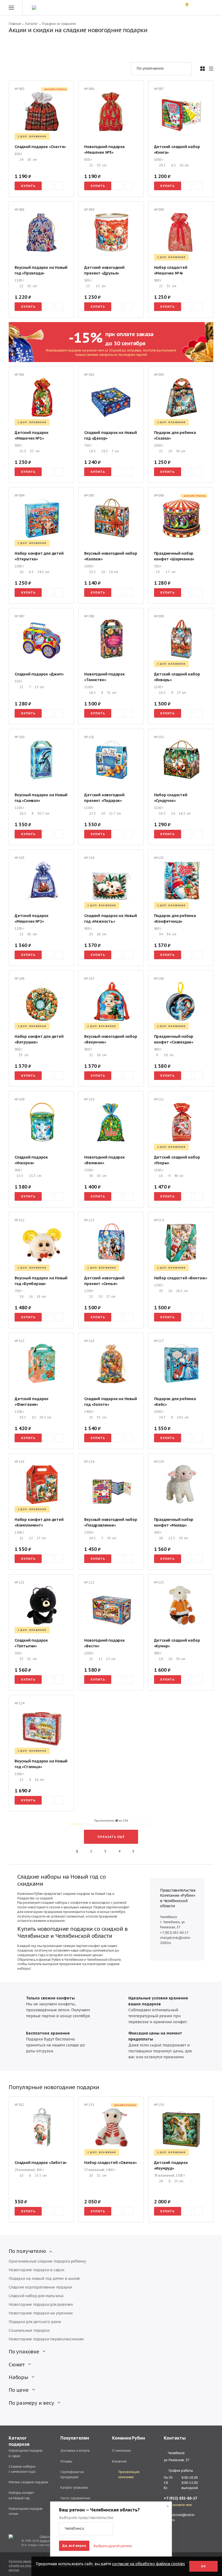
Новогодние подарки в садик (37, 2270)
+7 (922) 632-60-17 (174, 1933)
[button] (86, 2529)
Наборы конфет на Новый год (21, 2495)
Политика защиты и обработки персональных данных (27, 2566)
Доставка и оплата (75, 2450)
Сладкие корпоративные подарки (40, 2287)
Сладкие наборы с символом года (22, 2469)
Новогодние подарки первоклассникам (46, 2339)
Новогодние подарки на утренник (41, 2313)
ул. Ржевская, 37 (177, 2460)
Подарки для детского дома (35, 2322)
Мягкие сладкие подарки (28, 2482)
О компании (121, 2450)
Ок (203, 2566)
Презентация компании (129, 2474)
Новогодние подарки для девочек (41, 2304)
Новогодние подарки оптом (26, 2511)
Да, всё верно (74, 2546)
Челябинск (176, 2453)
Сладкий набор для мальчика (36, 2296)
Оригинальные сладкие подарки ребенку (47, 2261)
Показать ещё (111, 1837)
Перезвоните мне (178, 2505)
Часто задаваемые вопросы (75, 2501)
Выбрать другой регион (113, 2546)
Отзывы (66, 2461)
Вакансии (119, 2461)
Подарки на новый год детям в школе (44, 2279)
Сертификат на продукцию (72, 2474)
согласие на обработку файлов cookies (148, 2564)
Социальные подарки (29, 2330)
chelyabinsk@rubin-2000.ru (179, 2517)
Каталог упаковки (74, 2488)
